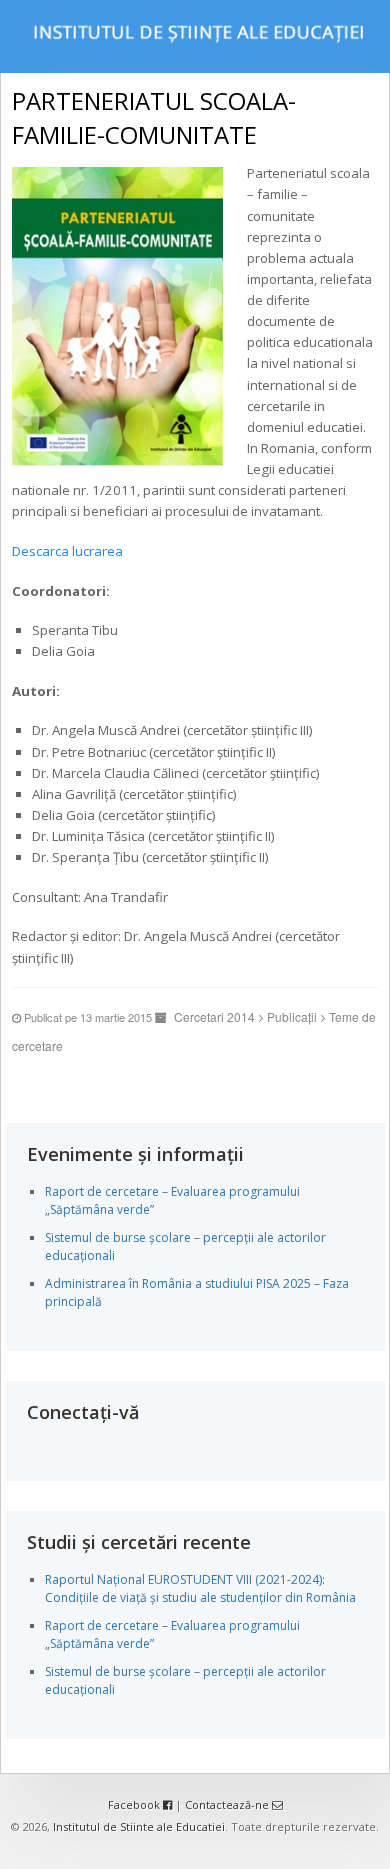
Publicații (292, 1016)
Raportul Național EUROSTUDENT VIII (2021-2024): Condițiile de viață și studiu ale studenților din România (200, 1588)
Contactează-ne (228, 1804)
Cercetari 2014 (214, 1016)
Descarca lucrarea (67, 551)
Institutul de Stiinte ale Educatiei (139, 1826)
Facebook (135, 1804)
